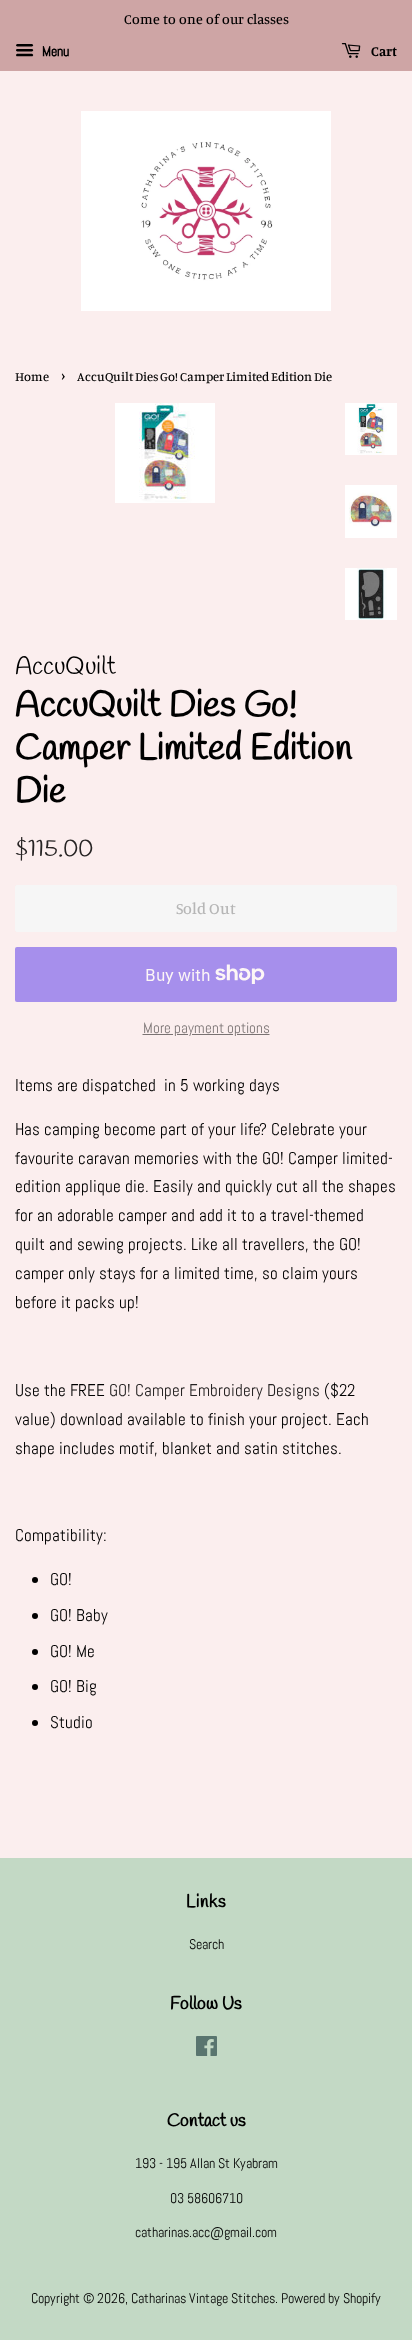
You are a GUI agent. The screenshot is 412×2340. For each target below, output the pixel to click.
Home (32, 376)
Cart (383, 50)
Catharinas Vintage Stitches (203, 2298)
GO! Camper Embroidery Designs (214, 1390)
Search (206, 1944)
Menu (54, 51)
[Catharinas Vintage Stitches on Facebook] (206, 2050)
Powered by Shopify (331, 2298)
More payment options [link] (206, 1027)
